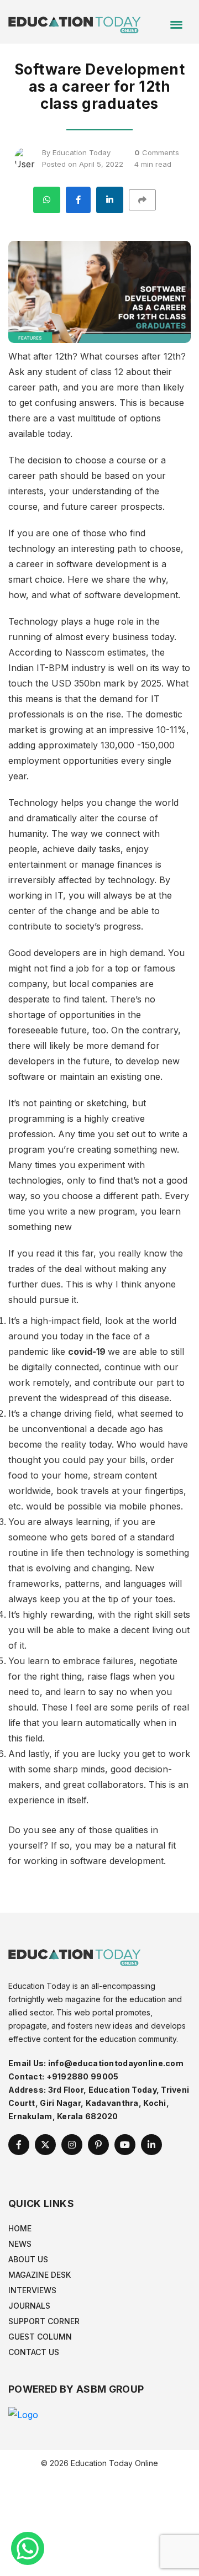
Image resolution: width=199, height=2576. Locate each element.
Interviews (32, 2290)
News (20, 2244)
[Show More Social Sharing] (147, 200)
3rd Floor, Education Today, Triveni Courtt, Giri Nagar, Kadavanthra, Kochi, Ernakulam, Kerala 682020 (99, 2103)
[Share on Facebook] (78, 200)
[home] (75, 21)
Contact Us (34, 2352)
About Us (28, 2259)
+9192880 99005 (83, 2076)
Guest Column (40, 2337)
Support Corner (44, 2321)
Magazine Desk (40, 2275)
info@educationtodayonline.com (116, 2063)
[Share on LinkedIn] (110, 200)
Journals (29, 2306)
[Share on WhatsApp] (47, 200)
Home (20, 2228)
